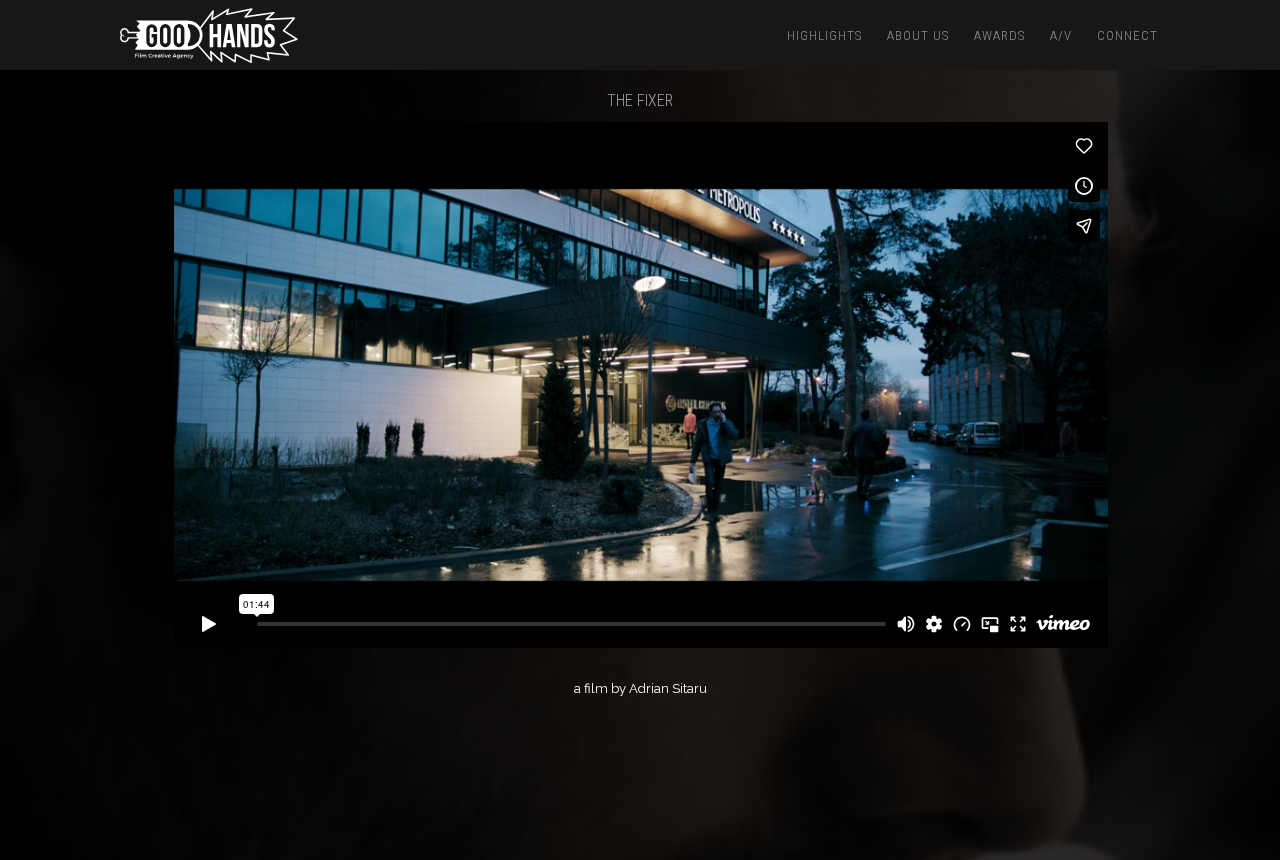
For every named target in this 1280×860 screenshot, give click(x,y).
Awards (999, 35)
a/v (1061, 35)
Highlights (824, 35)
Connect (1127, 35)
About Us (918, 35)
